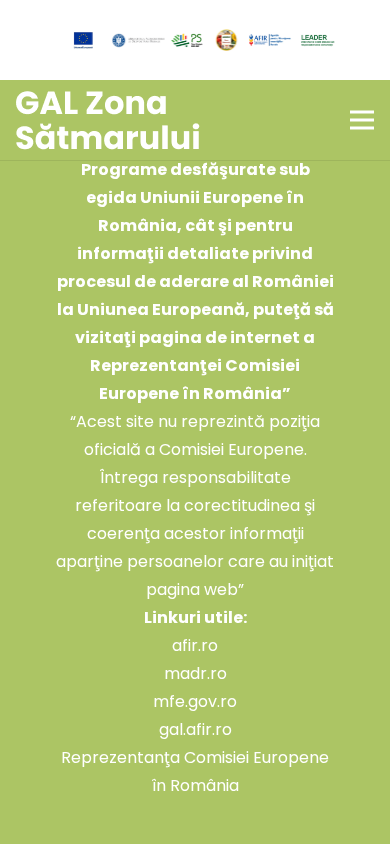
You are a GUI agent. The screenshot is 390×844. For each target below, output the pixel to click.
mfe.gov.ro (195, 701)
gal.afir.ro (195, 729)
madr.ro (195, 673)
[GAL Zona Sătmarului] (108, 120)
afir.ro (195, 645)
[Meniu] (362, 120)
